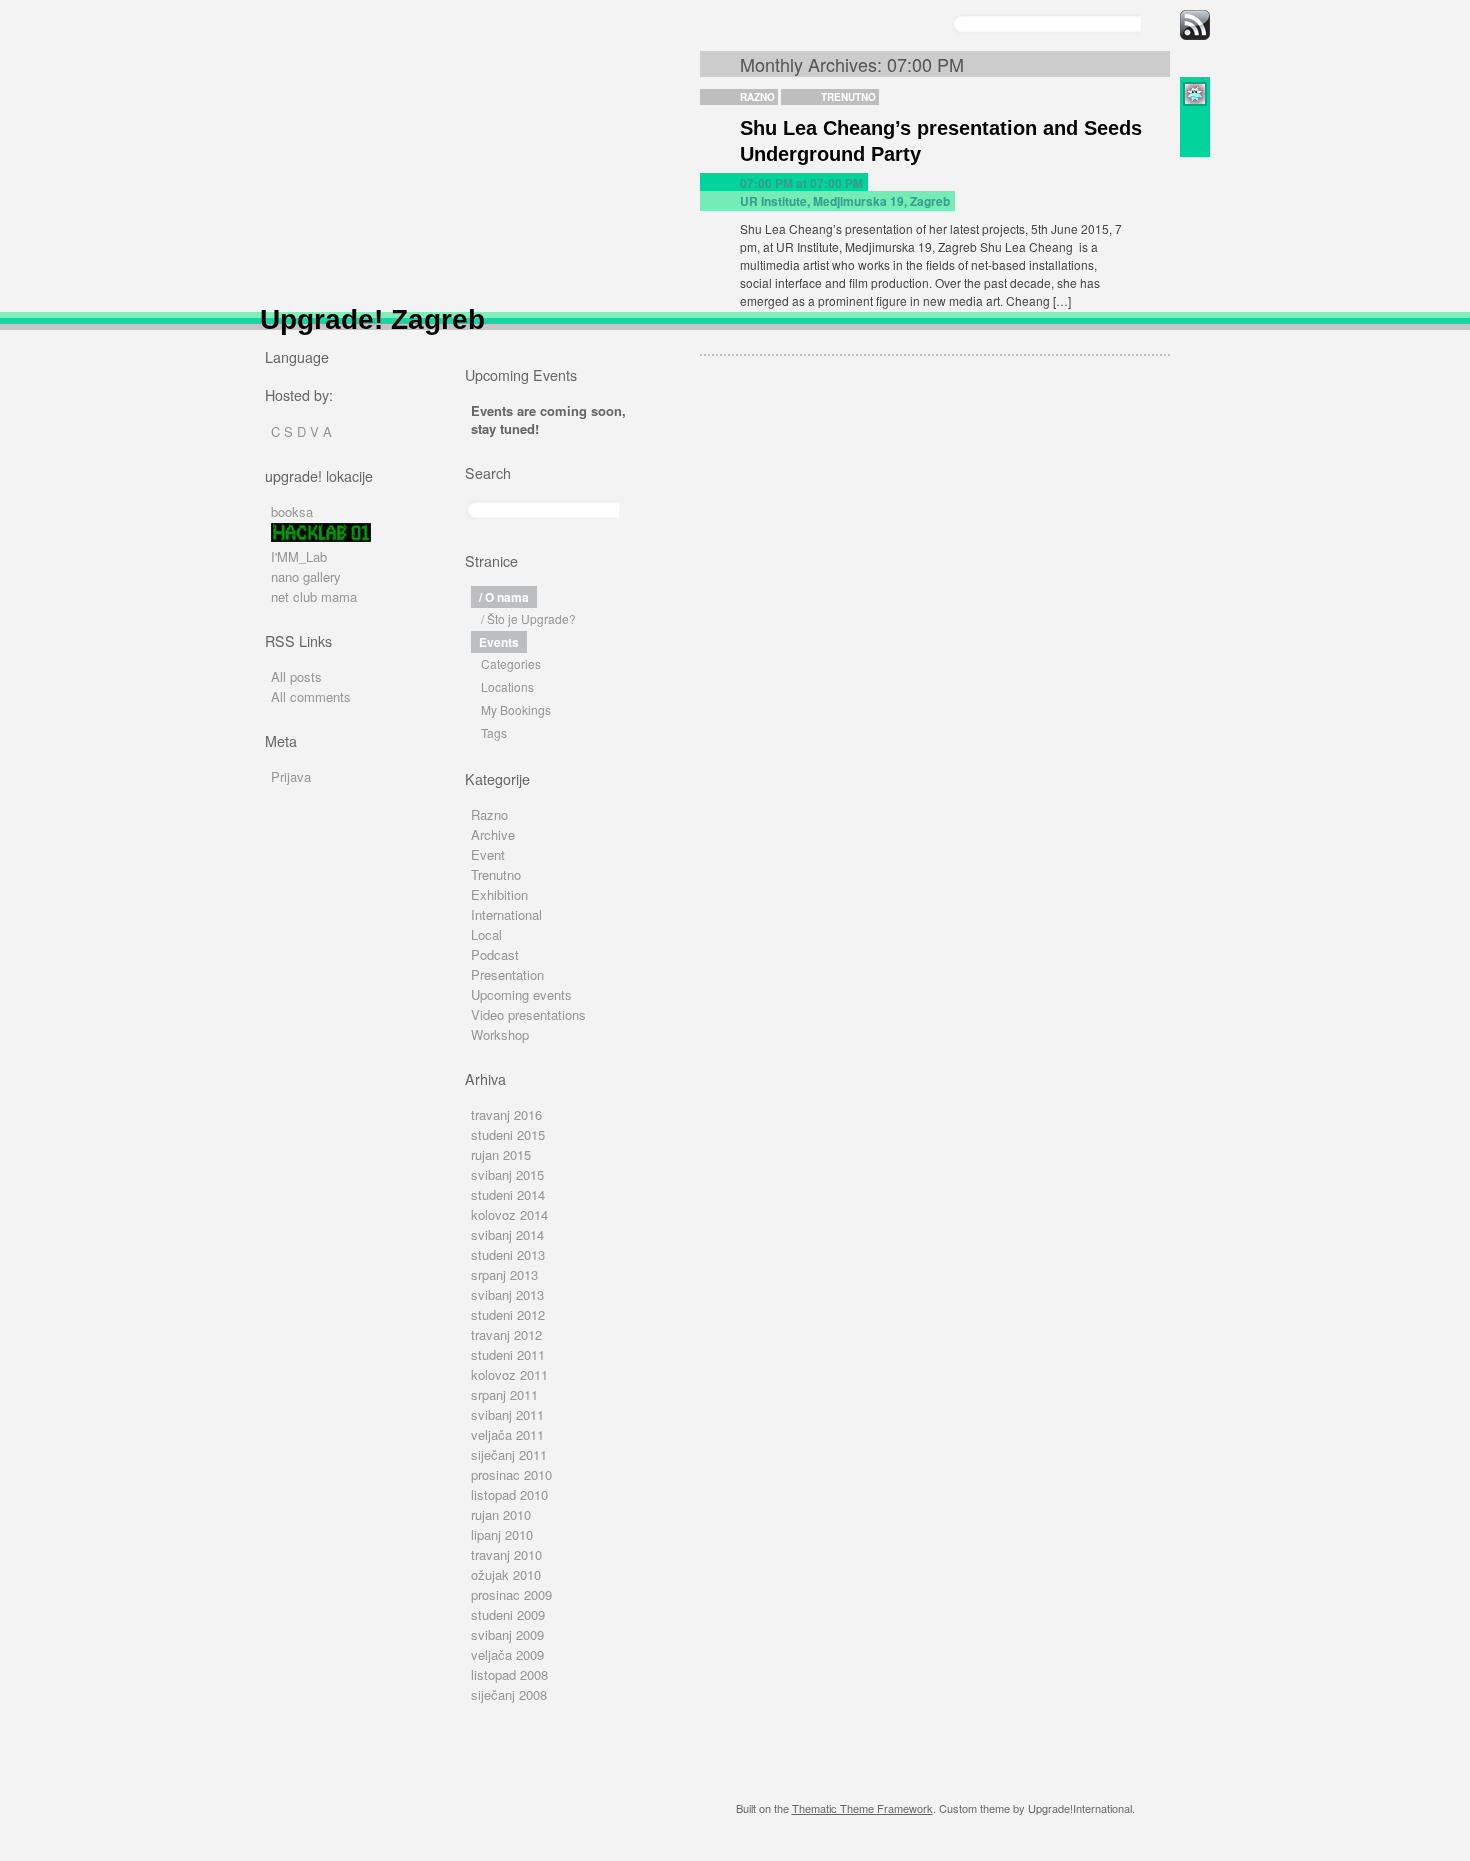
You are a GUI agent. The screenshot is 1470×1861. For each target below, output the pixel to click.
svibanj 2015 (507, 1174)
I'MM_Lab (299, 556)
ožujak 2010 (506, 1574)
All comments (311, 696)
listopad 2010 (509, 1494)
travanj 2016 (506, 1114)
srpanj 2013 (504, 1274)
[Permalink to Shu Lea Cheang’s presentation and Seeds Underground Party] (1195, 119)
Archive (493, 834)
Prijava (291, 776)
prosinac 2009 (511, 1594)
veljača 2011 (507, 1434)
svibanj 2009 (507, 1634)
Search (488, 473)
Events (499, 642)
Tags (494, 732)
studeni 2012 (508, 1314)
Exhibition (499, 894)
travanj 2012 (506, 1334)
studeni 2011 (508, 1354)
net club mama (314, 596)
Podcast (495, 954)
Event (488, 854)
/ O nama (504, 597)
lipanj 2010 (502, 1534)
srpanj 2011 (504, 1394)
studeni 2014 (508, 1194)
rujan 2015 (501, 1154)
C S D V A (301, 431)
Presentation (507, 974)
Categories (511, 663)
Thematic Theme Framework (862, 1808)
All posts (296, 676)
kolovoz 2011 (509, 1374)
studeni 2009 (508, 1614)
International (506, 914)
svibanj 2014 (507, 1234)
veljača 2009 (507, 1654)
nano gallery (306, 576)
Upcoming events (521, 994)
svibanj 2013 (507, 1294)
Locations (507, 686)
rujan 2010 (501, 1514)
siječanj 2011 (509, 1454)
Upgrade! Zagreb (372, 319)
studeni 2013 (508, 1254)
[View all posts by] (1195, 102)
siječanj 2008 (509, 1694)
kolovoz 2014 (509, 1214)
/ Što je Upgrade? (528, 618)
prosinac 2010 (511, 1474)
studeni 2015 (508, 1134)
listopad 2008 (509, 1674)
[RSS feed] (1195, 34)
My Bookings (516, 709)
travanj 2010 (506, 1554)
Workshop (500, 1034)
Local (486, 934)
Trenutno (848, 97)
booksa (292, 511)
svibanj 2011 (507, 1414)
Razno (757, 97)
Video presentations (528, 1014)
